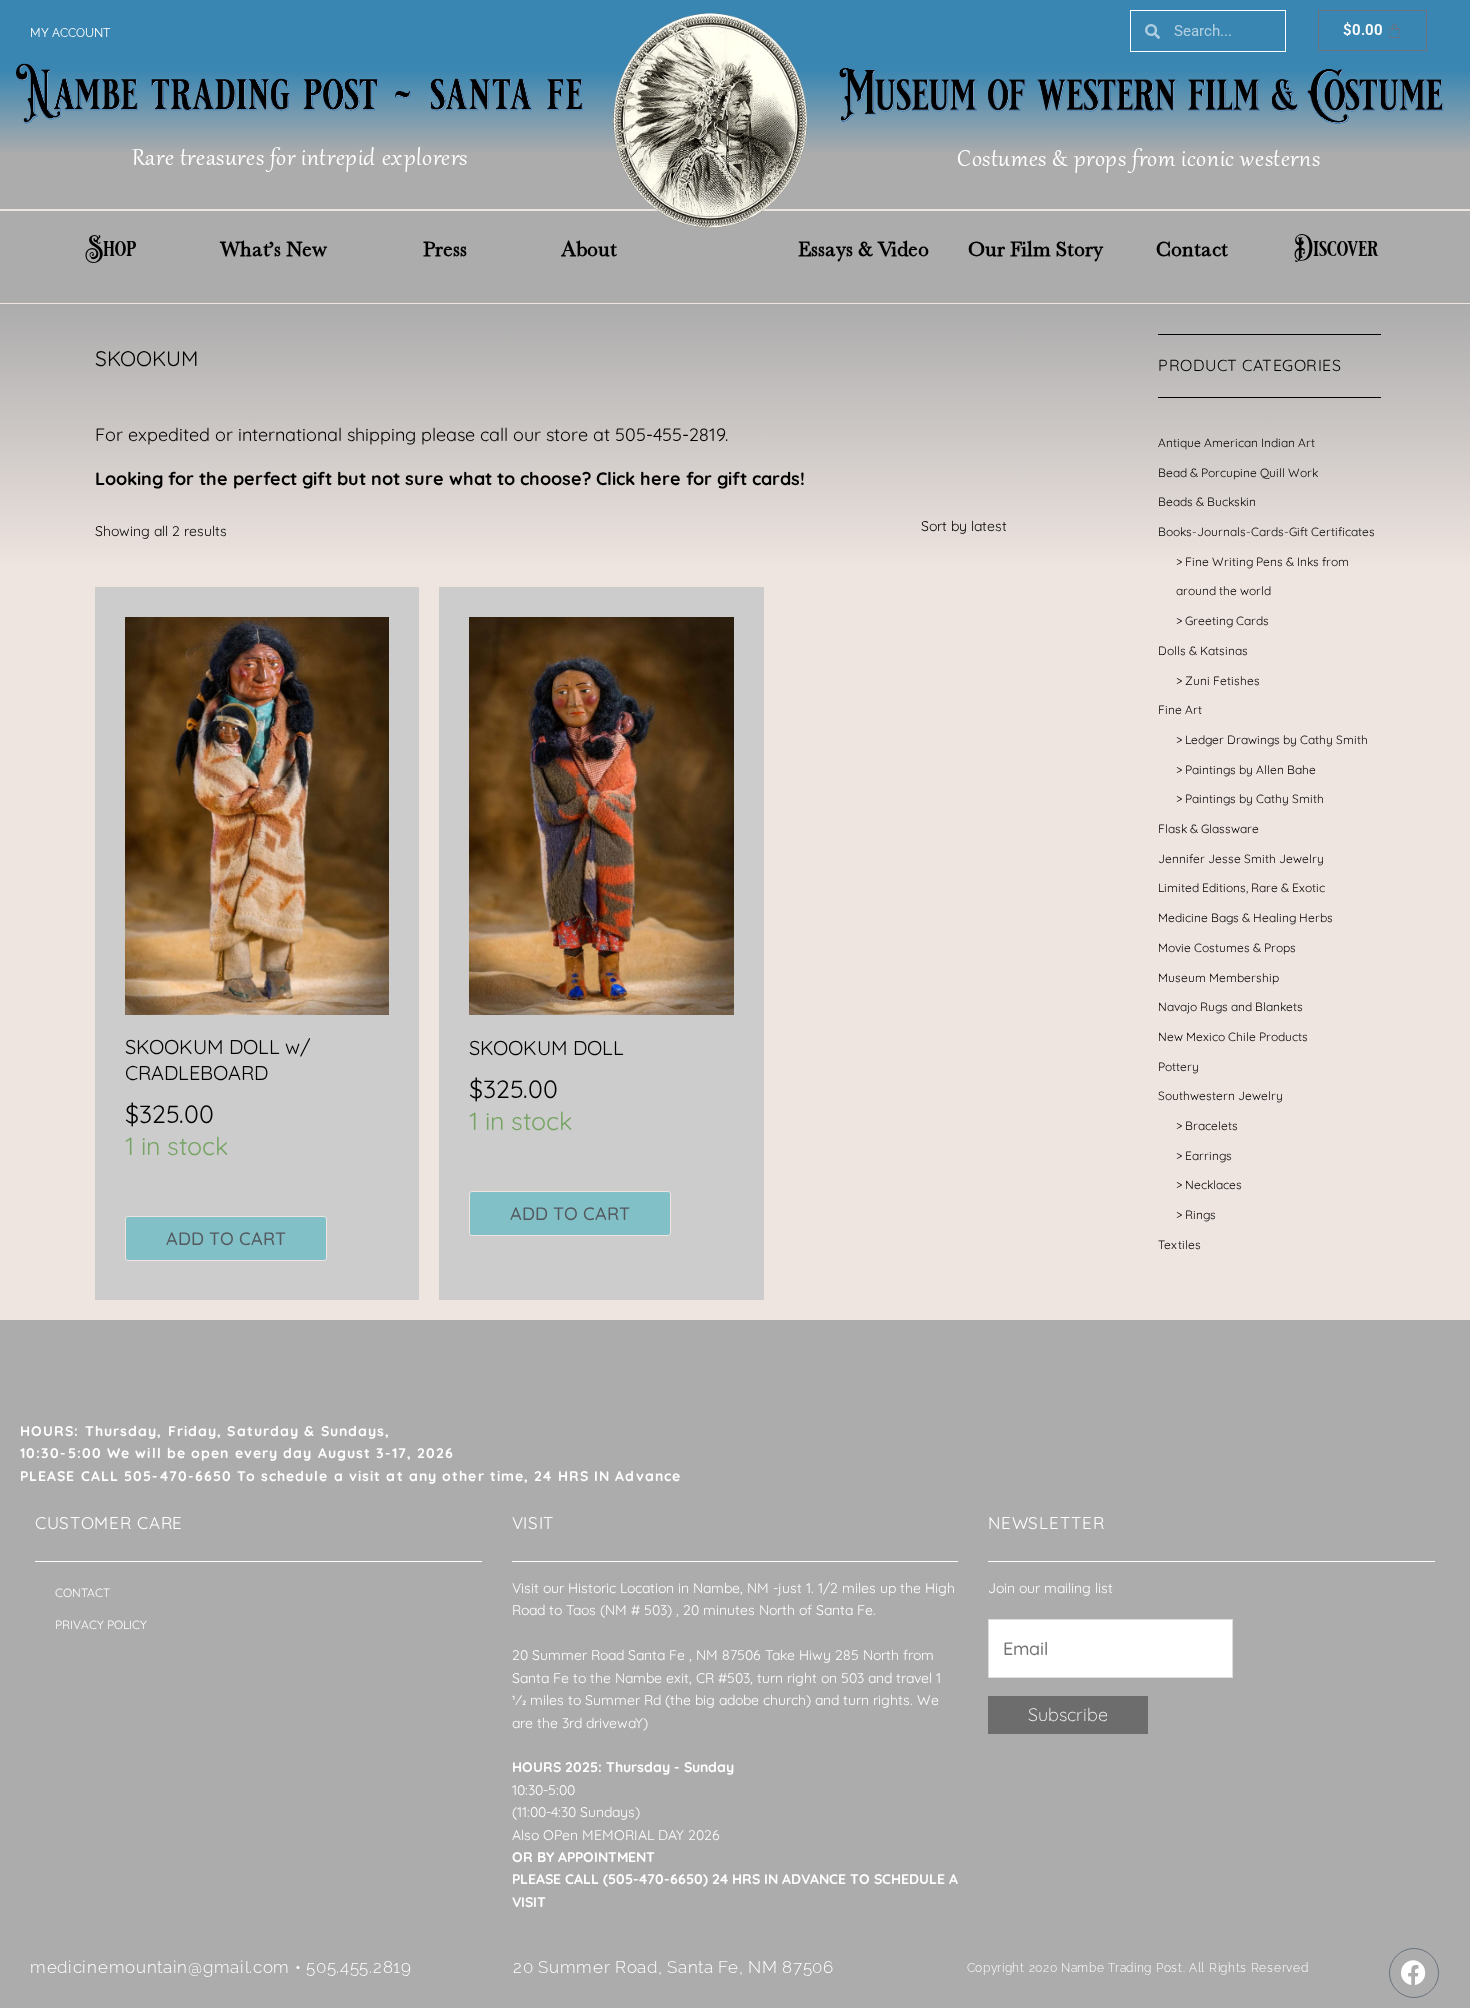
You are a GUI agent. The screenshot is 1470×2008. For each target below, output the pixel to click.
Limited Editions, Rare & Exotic (1241, 887)
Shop (110, 249)
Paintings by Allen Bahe (1250, 769)
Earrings (1208, 1155)
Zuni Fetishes (1222, 680)
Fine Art (1180, 709)
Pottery (1178, 1066)
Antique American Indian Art (1236, 442)
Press (445, 249)
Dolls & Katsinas (1203, 650)
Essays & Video (863, 249)
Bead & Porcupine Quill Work (1238, 472)
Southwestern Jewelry (1220, 1095)
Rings (1200, 1214)
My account (70, 33)
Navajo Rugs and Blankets (1230, 1006)
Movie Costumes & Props (1227, 947)
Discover (1336, 249)
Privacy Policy (101, 1624)
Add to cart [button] (226, 1238)
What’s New (273, 249)
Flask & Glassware (1208, 828)
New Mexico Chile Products (1233, 1036)
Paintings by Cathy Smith (1254, 798)
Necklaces (1213, 1184)
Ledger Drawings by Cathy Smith (1276, 739)
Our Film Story (1035, 249)
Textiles (1179, 1244)
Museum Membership (1218, 977)
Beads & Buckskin (1207, 501)
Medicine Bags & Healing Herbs (1245, 917)
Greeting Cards (1227, 620)
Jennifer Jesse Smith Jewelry (1241, 858)
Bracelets (1211, 1125)
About (589, 249)
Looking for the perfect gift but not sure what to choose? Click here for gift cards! (450, 478)
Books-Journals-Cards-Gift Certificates (1266, 531)
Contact (1192, 249)
